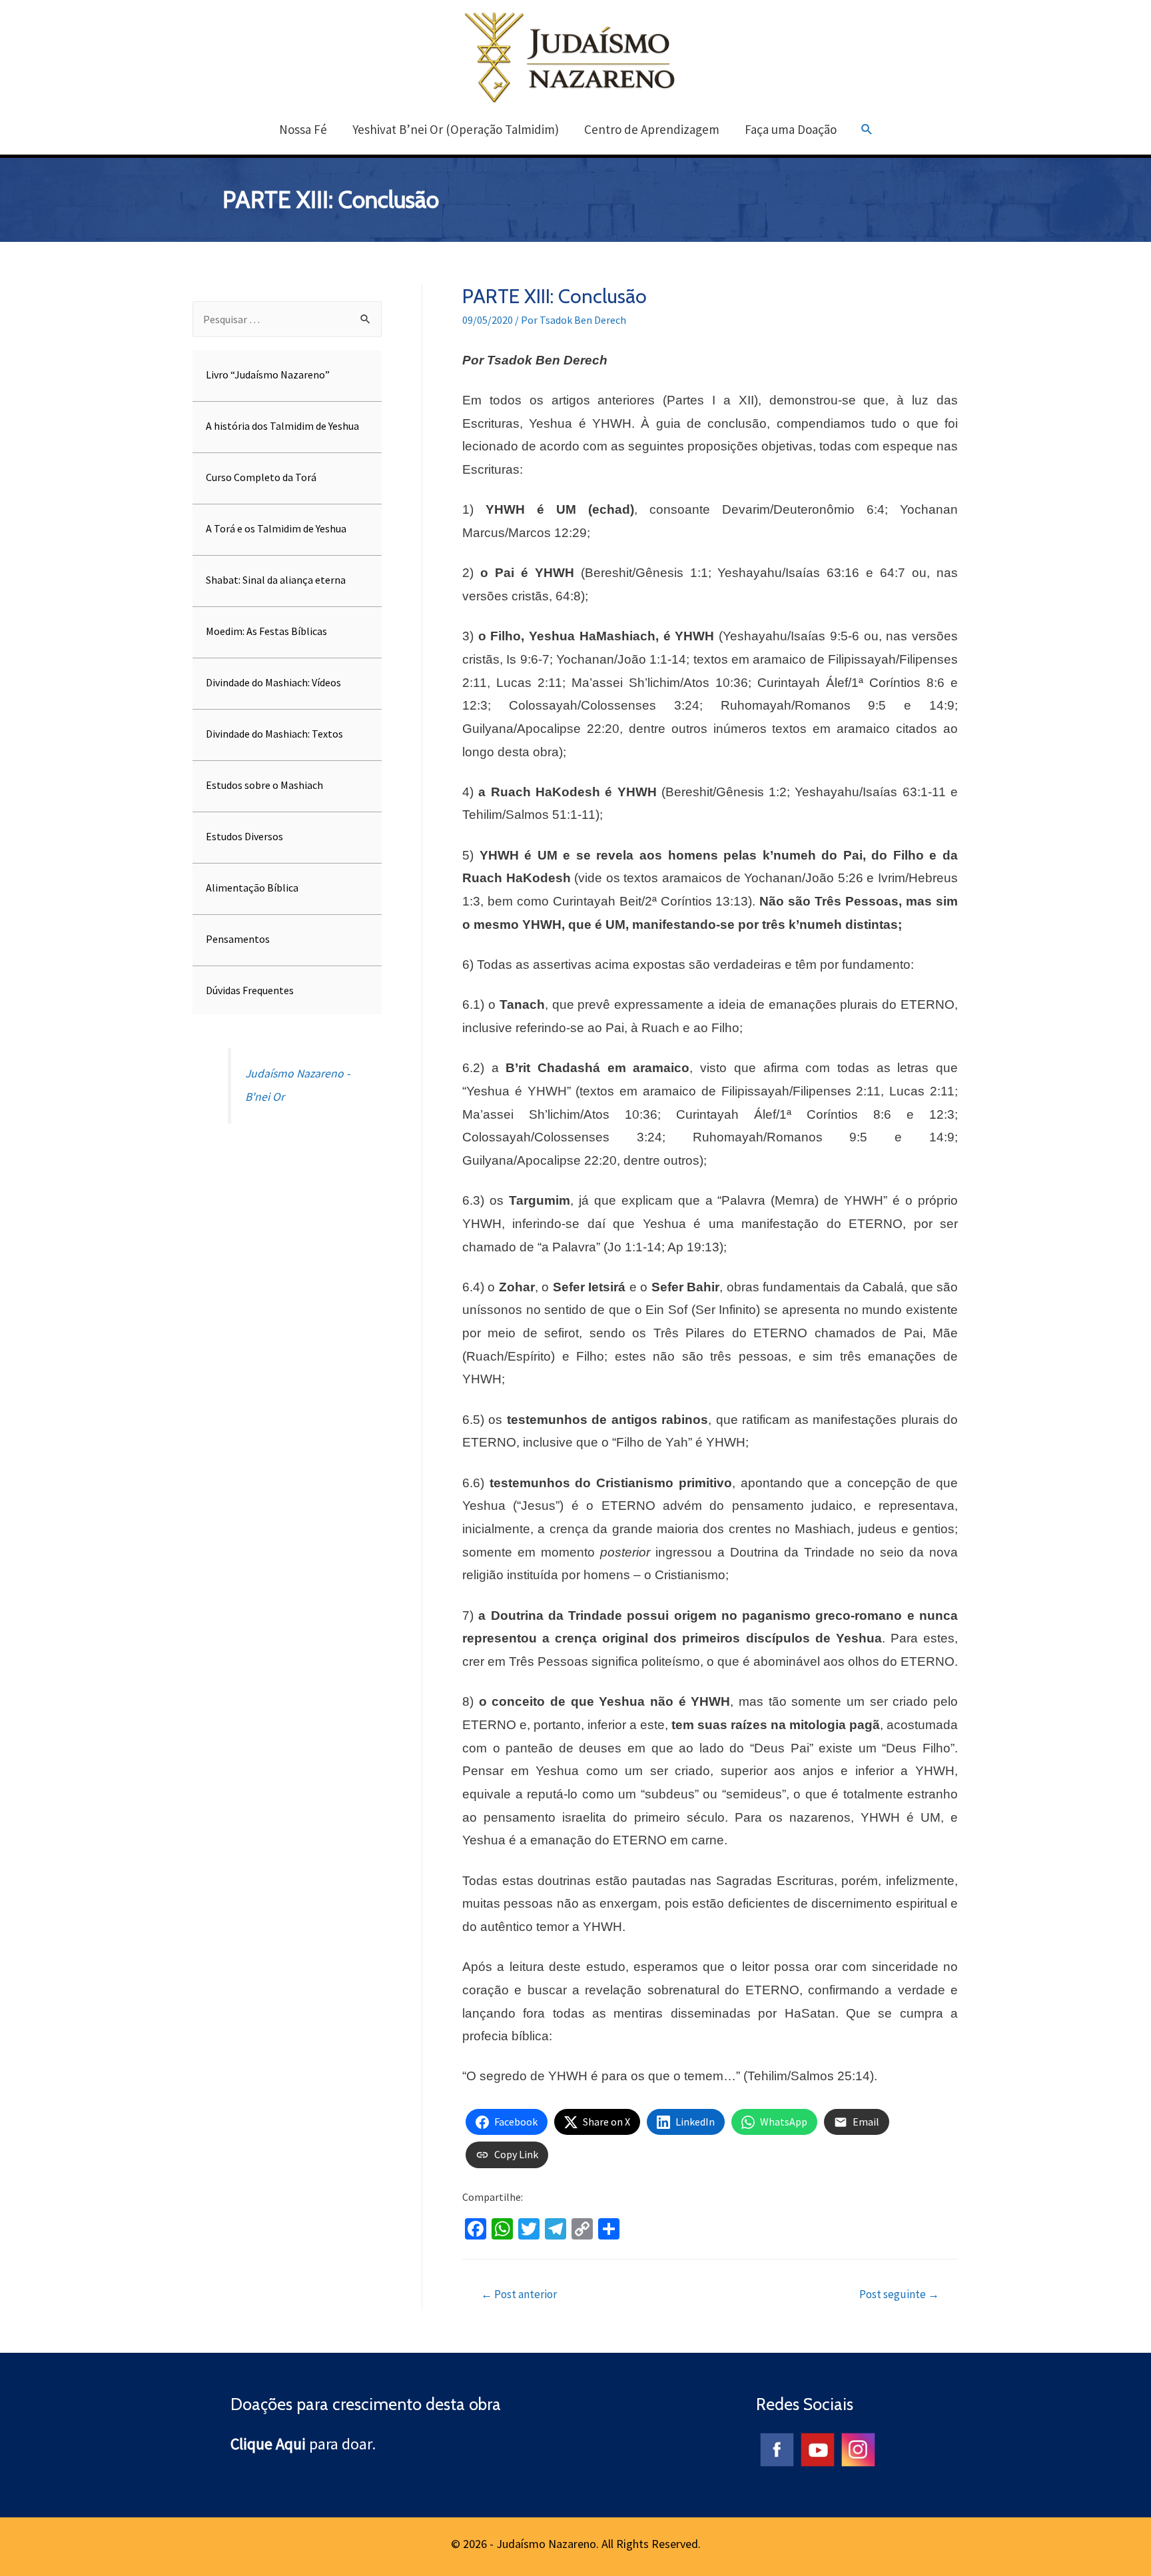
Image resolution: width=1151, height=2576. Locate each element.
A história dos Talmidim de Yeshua (282, 426)
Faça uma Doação (791, 129)
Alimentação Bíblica (252, 888)
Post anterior (519, 2294)
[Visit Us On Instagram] (858, 2448)
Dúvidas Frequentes (250, 990)
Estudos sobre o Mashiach (264, 785)
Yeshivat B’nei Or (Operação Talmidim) (456, 129)
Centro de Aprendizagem (652, 129)
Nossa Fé (303, 129)
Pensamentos (238, 939)
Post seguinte (899, 2294)
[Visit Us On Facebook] (776, 2448)
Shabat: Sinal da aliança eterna (276, 580)
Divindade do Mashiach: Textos (274, 734)
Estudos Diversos (244, 836)
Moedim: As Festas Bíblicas (266, 631)
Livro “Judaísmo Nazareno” (268, 374)
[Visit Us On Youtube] (817, 2448)
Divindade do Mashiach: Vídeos (273, 682)
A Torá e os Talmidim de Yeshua (276, 528)
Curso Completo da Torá (261, 477)
